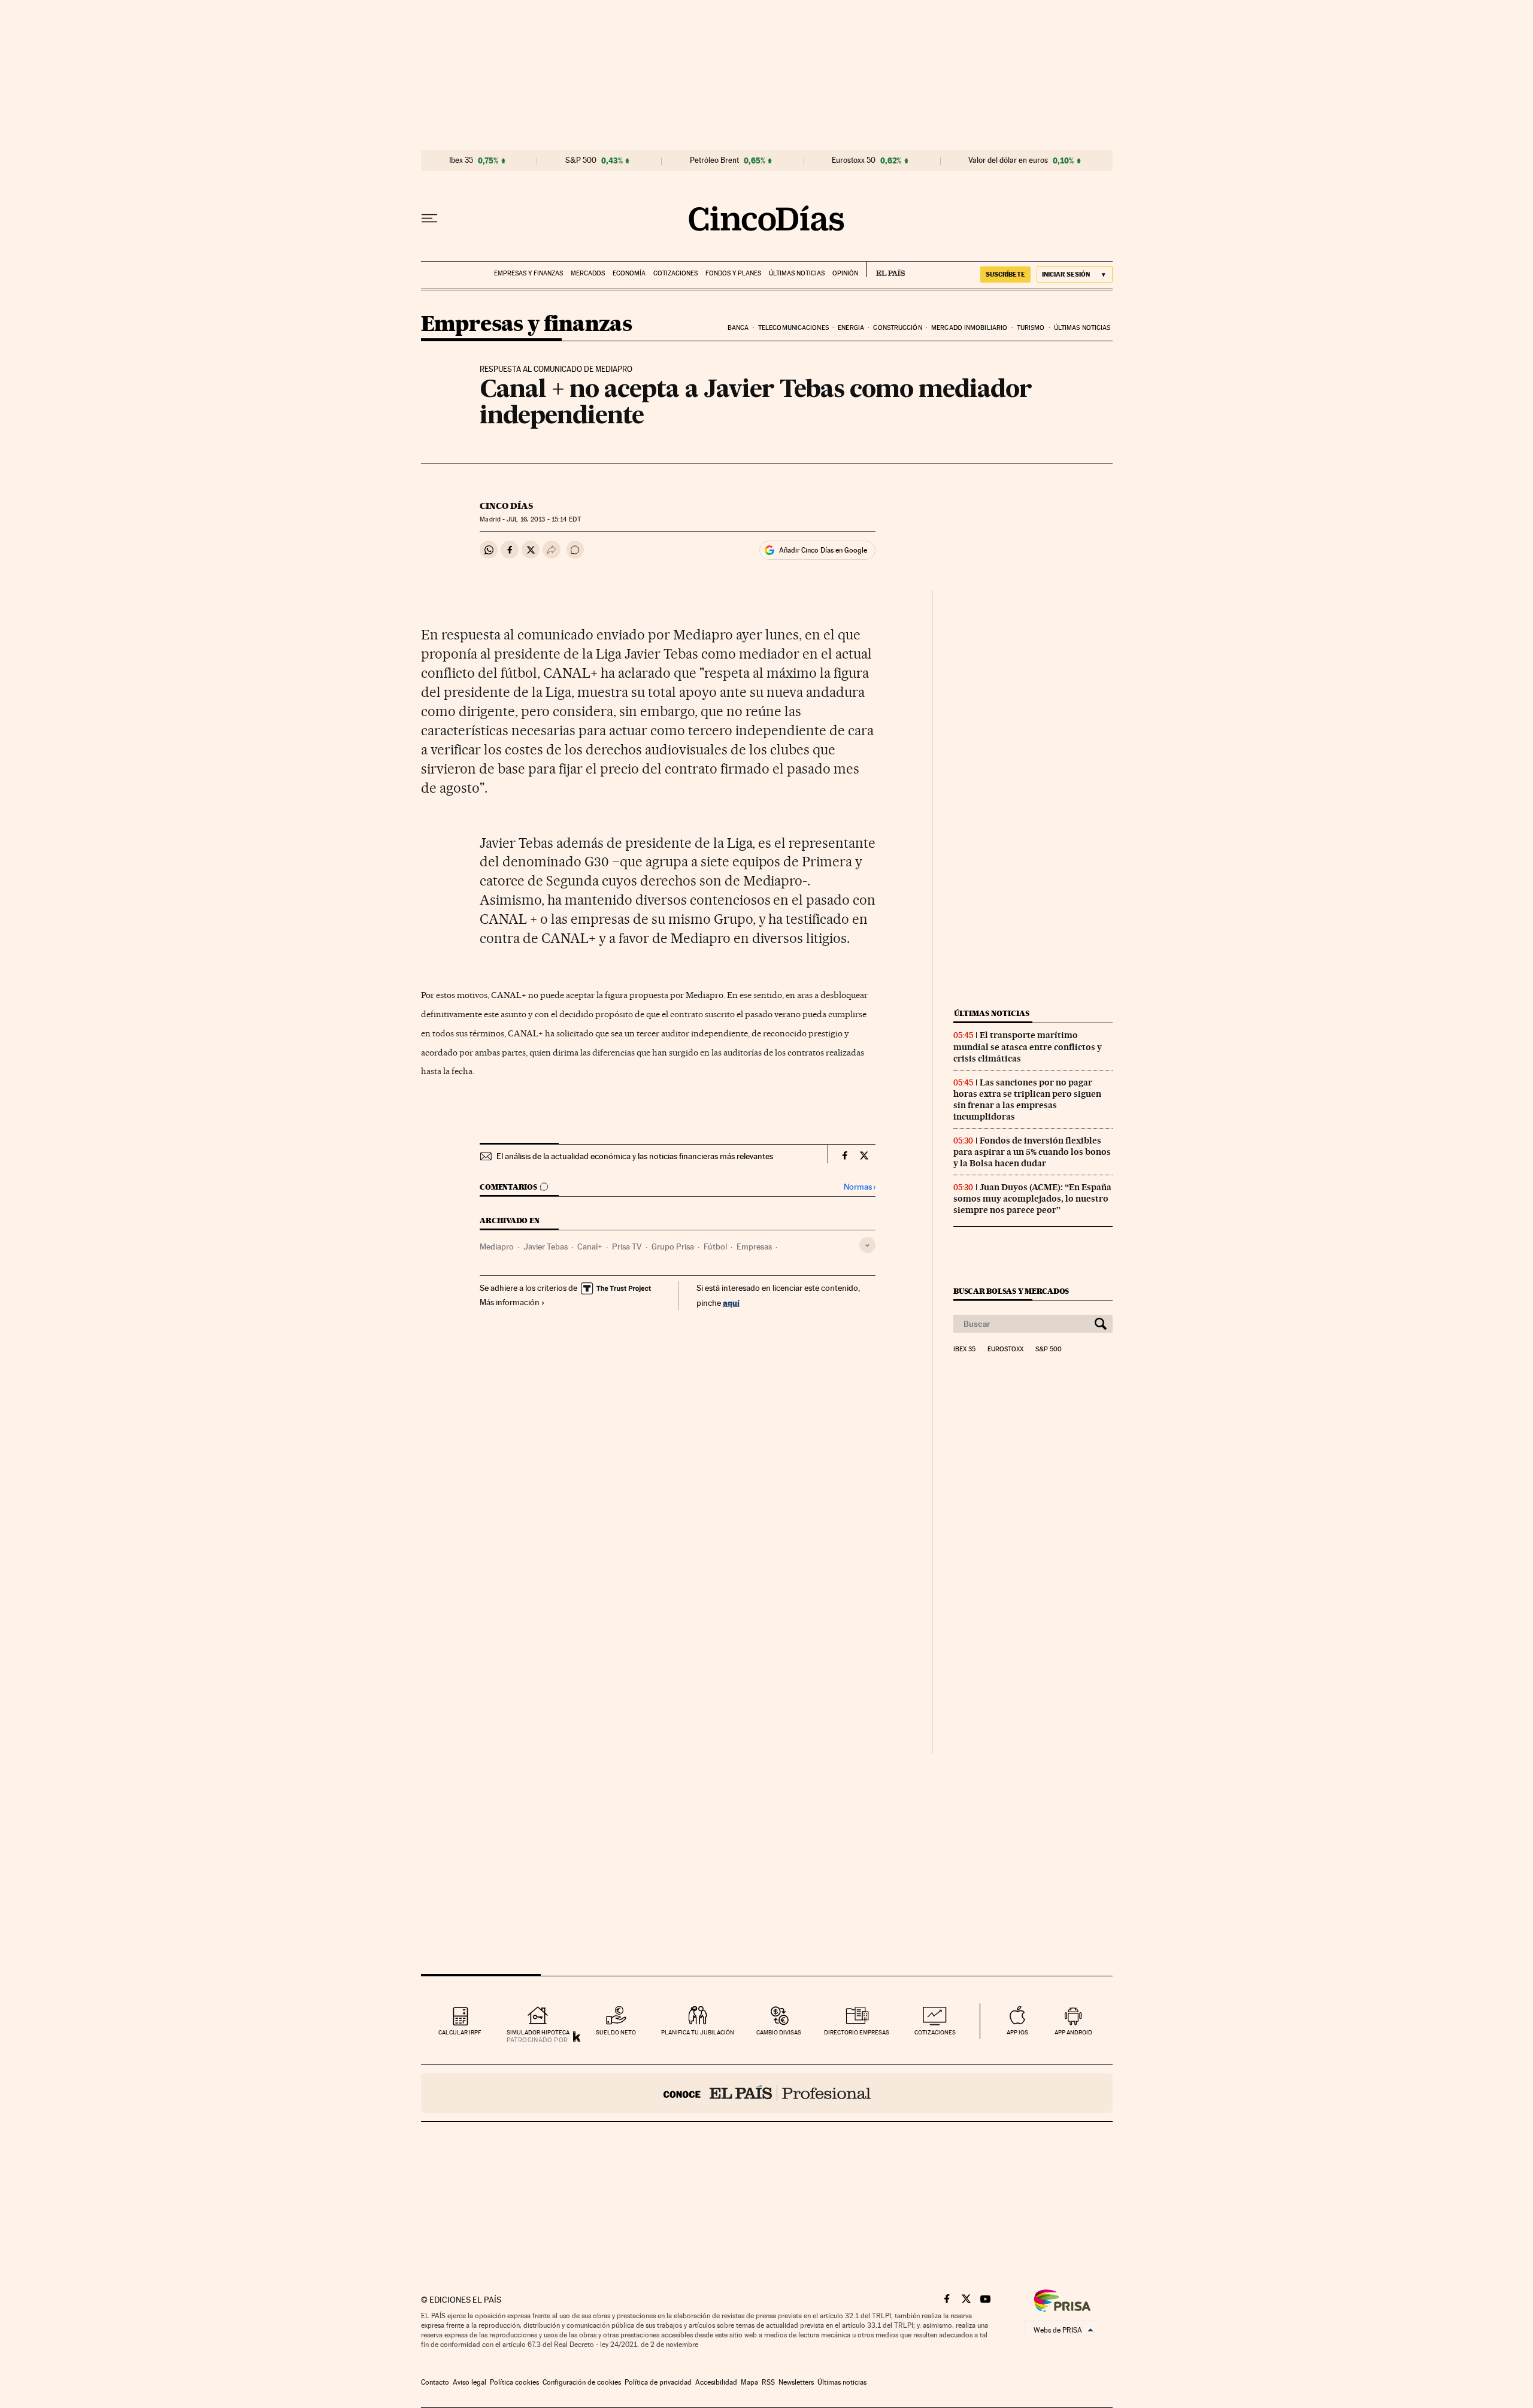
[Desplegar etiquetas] (867, 1245)
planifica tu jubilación (698, 2032)
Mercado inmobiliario (969, 328)
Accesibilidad (716, 2382)
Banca (738, 328)
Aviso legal (469, 2382)
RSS (768, 2382)
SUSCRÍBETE (1005, 274)
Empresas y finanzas (528, 273)
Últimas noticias (797, 273)
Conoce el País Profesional (767, 2093)
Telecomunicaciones (793, 328)
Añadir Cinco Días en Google (823, 550)
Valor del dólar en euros (1008, 160)
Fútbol (715, 1247)
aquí (731, 1302)
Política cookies (514, 2382)
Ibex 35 (461, 160)
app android (1073, 2032)
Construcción (897, 328)
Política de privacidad (658, 2382)
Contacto (435, 2382)
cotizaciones (935, 2032)
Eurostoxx (1005, 1349)
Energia (851, 328)
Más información (510, 1302)
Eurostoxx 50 (854, 160)
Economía (629, 273)
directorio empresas (857, 2032)
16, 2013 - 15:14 (543, 519)
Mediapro (497, 1247)
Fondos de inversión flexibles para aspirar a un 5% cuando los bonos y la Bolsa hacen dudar (1032, 1152)
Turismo (1031, 328)
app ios (1017, 2032)
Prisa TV (627, 1247)
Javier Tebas (546, 1247)
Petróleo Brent (714, 160)
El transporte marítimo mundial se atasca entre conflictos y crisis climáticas (1028, 1047)
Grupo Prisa (673, 1247)
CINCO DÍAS (506, 506)
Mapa (749, 2382)
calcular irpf (460, 2032)
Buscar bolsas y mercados (1011, 1291)
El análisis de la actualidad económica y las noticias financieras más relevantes (635, 1156)
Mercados (588, 273)
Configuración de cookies (582, 2382)
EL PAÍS (885, 269)
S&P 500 (581, 160)
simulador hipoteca (538, 2032)
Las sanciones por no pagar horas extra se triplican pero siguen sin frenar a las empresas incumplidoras (1027, 1100)
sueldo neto (616, 2032)
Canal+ (590, 1247)
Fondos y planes (733, 273)
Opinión (845, 273)
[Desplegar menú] (429, 219)
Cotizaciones (675, 273)
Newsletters (796, 2382)
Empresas (754, 1247)
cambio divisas (779, 2032)
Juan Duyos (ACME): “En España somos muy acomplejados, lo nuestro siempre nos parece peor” (1032, 1199)
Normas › (860, 1187)
